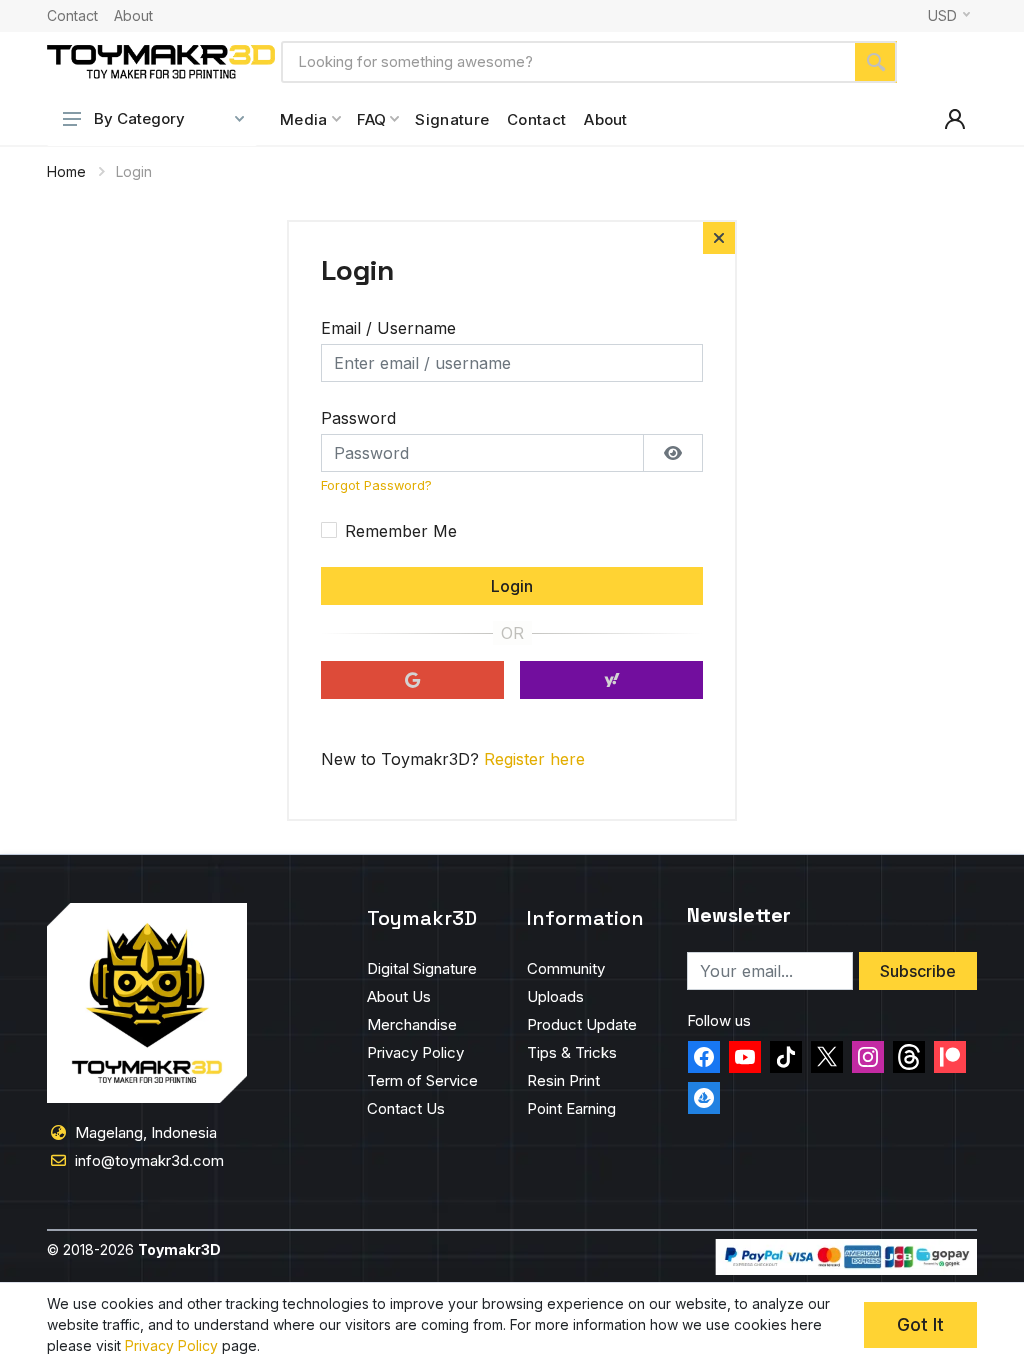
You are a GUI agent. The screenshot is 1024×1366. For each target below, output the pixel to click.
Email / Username (388, 328)
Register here (534, 759)
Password (358, 418)
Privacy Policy (415, 1052)
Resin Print (563, 1080)
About (133, 16)
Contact (72, 16)
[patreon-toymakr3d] (950, 1057)
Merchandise (412, 1024)
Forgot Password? (376, 485)
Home (66, 171)
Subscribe (918, 971)
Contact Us (406, 1108)
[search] (876, 62)
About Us (399, 996)
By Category (139, 118)
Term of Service (422, 1080)
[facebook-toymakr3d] (704, 1057)
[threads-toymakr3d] (909, 1057)
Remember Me (401, 531)
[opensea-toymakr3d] (704, 1098)
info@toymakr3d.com (149, 1160)
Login (512, 586)
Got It (920, 1324)
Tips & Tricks (572, 1052)
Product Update (582, 1024)
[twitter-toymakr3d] (827, 1057)
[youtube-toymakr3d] (745, 1057)
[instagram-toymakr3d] (868, 1057)
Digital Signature (422, 968)
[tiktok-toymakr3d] (786, 1057)
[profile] (955, 119)
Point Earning (571, 1108)
